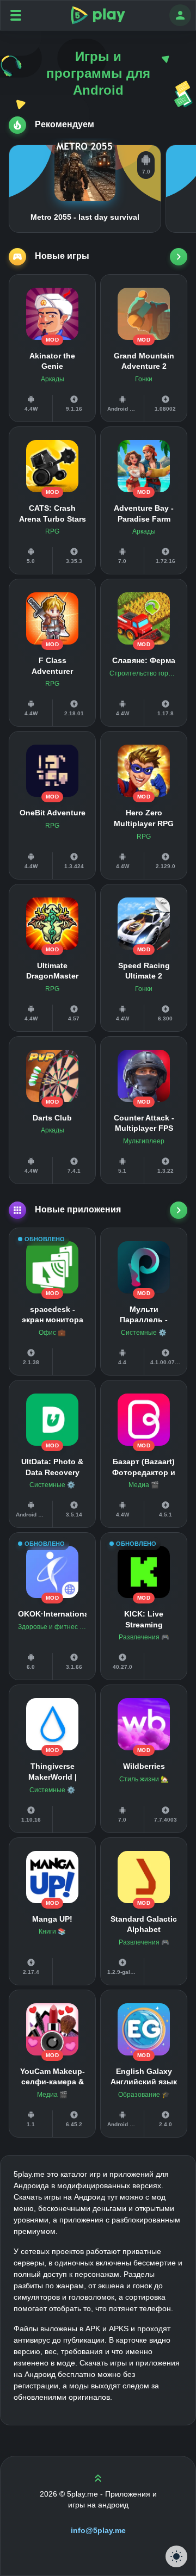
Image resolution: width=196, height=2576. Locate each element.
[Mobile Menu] (16, 15)
